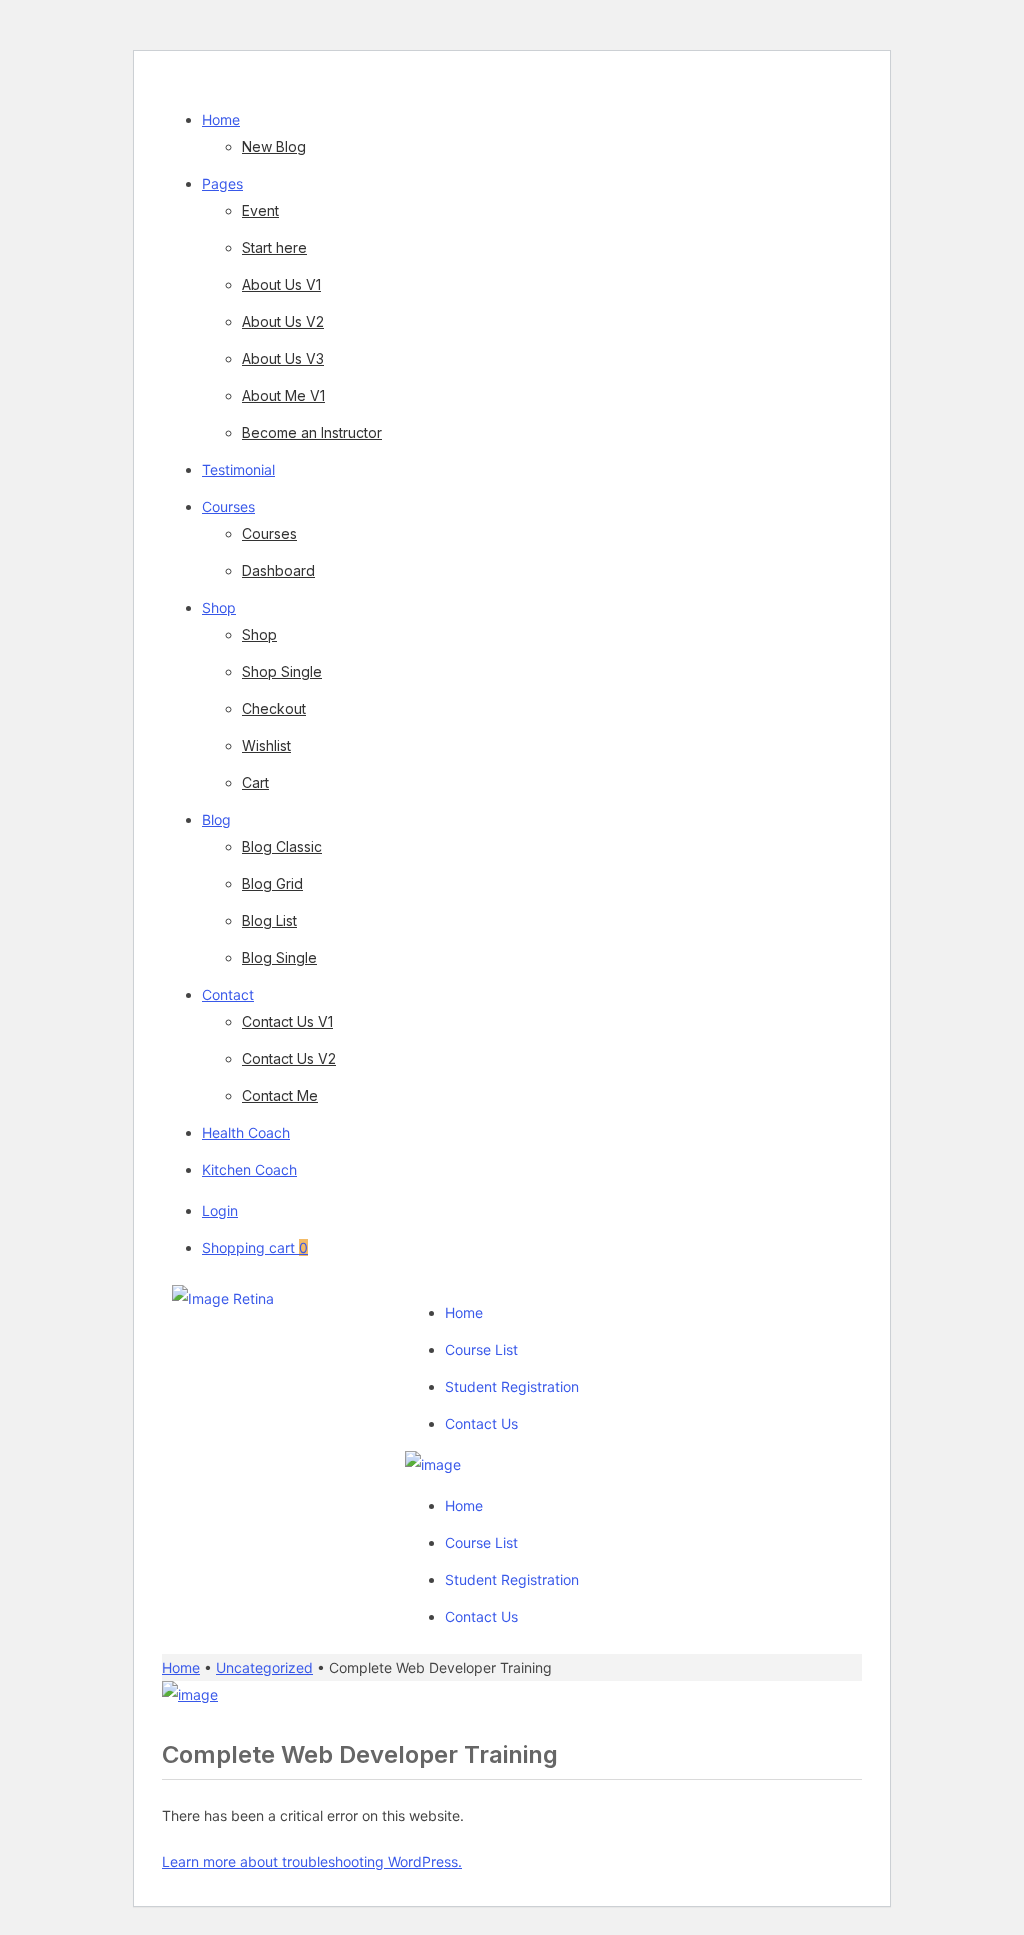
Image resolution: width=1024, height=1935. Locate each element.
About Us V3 (283, 358)
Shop (219, 607)
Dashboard (278, 570)
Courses (228, 506)
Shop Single (282, 671)
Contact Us (481, 1423)
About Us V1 (281, 284)
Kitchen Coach (249, 1169)
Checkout (274, 708)
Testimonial (238, 469)
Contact (228, 994)
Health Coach (246, 1132)
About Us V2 (283, 321)
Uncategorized (264, 1667)
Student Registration (512, 1386)
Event (260, 210)
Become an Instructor (312, 432)
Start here (274, 247)
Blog (216, 819)
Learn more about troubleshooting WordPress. (312, 1861)
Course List (481, 1349)
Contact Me (280, 1095)
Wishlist (266, 745)
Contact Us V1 (287, 1021)
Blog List (269, 920)
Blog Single (279, 957)
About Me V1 (283, 395)
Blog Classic (282, 846)
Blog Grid (272, 883)
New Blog (274, 146)
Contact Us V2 (289, 1058)
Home (221, 119)
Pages (222, 183)
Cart (255, 782)
